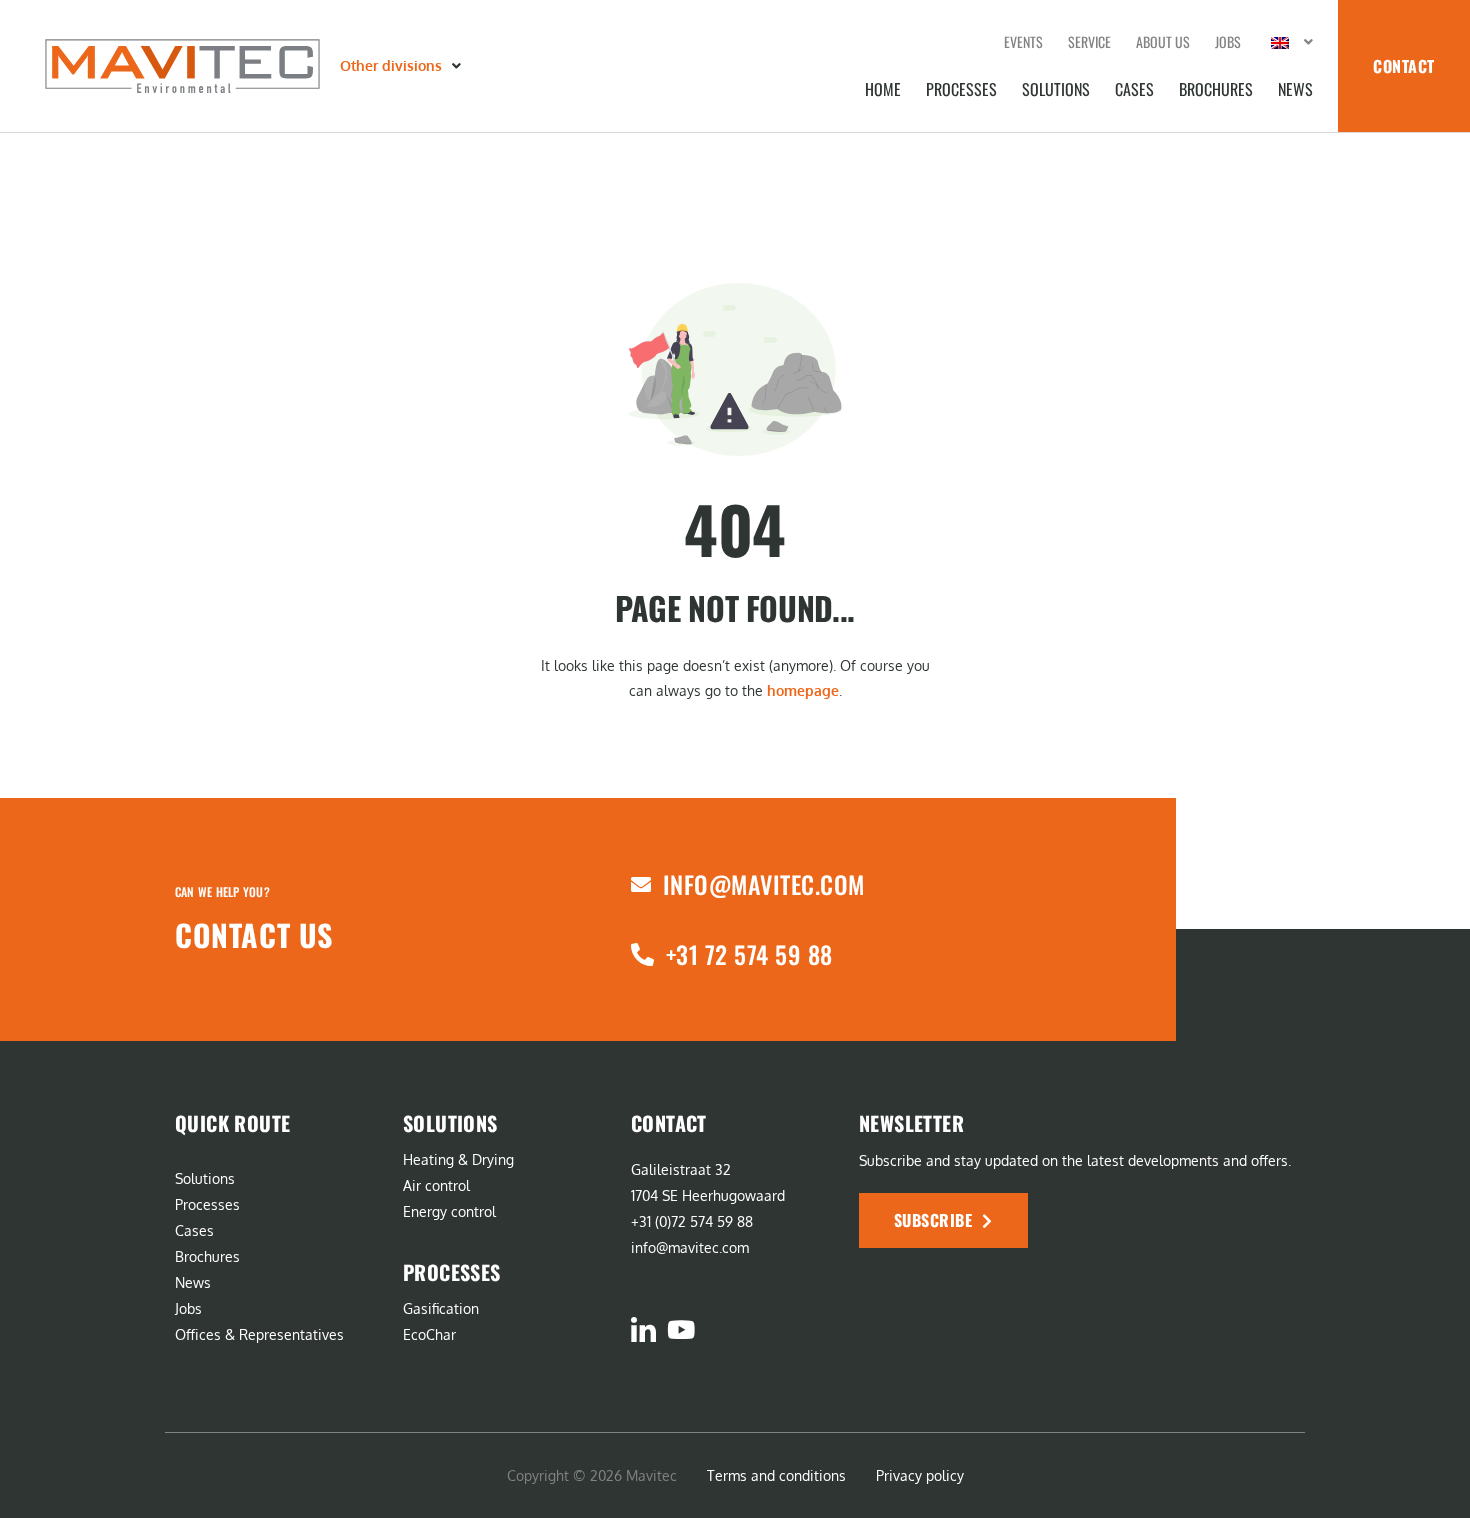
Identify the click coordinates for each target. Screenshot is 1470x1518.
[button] (402, 66)
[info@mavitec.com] (641, 885)
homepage (803, 690)
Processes (961, 89)
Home (883, 89)
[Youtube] (680, 1329)
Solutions (1056, 89)
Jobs (1228, 41)
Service (1089, 41)
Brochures (1216, 89)
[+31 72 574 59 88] (642, 954)
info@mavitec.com (764, 884)
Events (1023, 41)
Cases (1134, 89)
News (1295, 89)
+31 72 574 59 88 (749, 954)
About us (1163, 41)
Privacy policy (920, 1475)
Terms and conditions (776, 1475)
